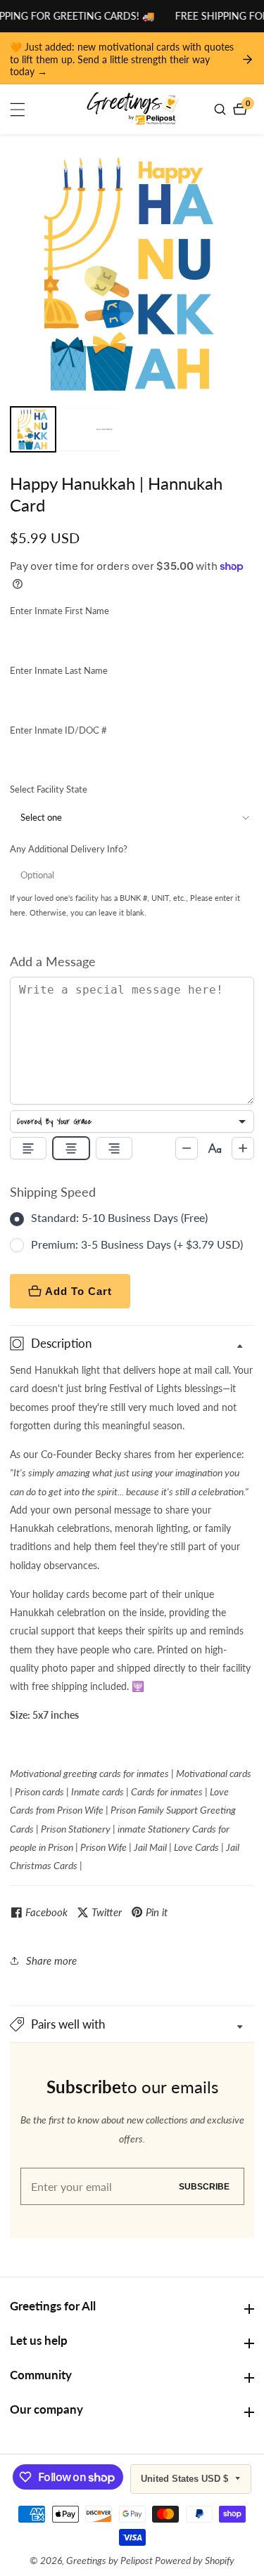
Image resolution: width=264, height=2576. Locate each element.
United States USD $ (186, 2479)
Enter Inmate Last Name (59, 670)
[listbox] (132, 1121)
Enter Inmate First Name (59, 611)
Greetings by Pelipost (109, 2561)
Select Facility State (49, 789)
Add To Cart (78, 1291)
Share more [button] (51, 1960)
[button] (132, 2024)
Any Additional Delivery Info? (69, 849)
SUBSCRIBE (204, 2186)
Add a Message (53, 961)
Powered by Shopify (195, 2561)
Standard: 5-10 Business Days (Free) (119, 1217)
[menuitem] (33, 429)
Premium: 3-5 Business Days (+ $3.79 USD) (137, 1244)
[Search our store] (222, 109)
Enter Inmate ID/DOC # (58, 730)
